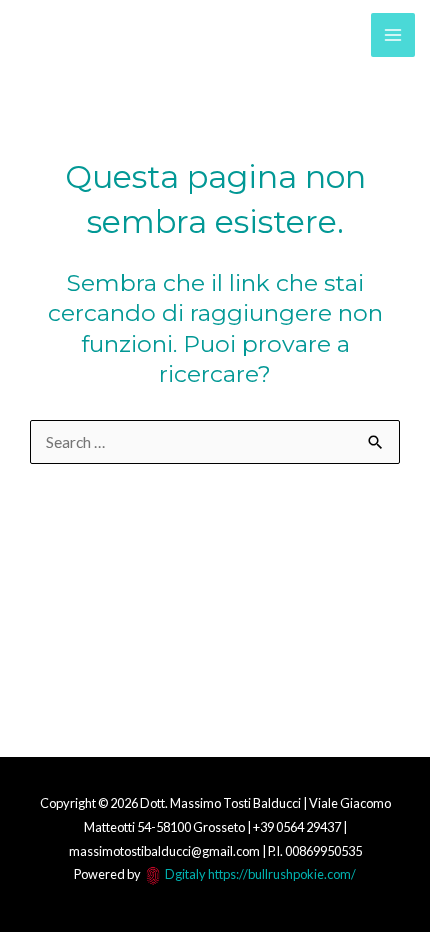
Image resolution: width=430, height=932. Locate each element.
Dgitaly (185, 874)
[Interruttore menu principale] (392, 34)
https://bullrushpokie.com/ (282, 874)
